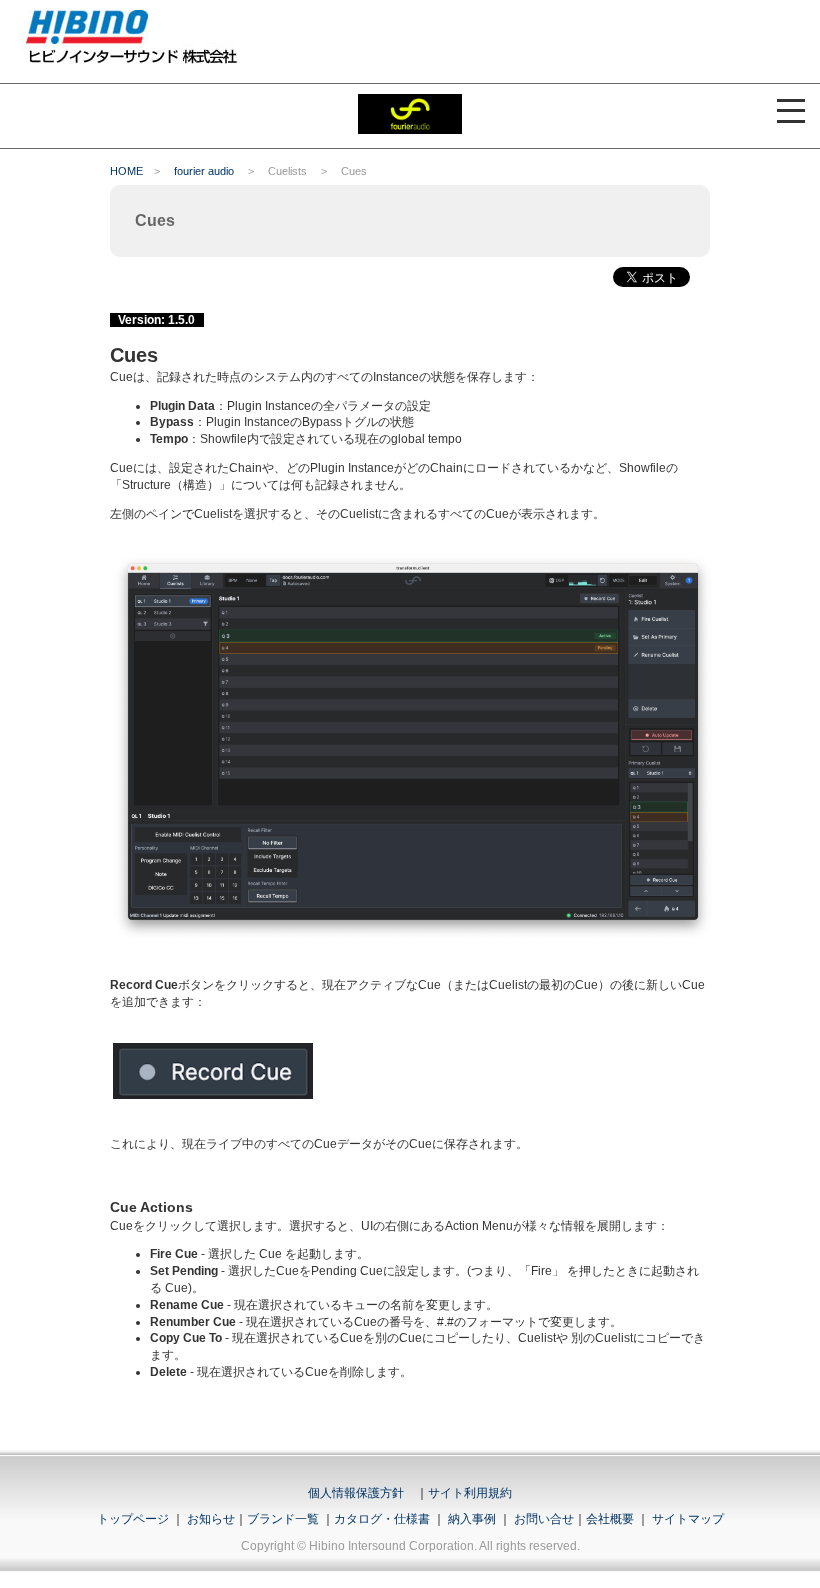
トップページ (133, 1519)
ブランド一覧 (283, 1519)
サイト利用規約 (470, 1493)
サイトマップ (688, 1519)
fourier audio (204, 171)
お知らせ (211, 1519)
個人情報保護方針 (356, 1493)
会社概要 (610, 1519)
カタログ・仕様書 (382, 1519)
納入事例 (470, 1519)
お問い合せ (544, 1519)
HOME (126, 171)
